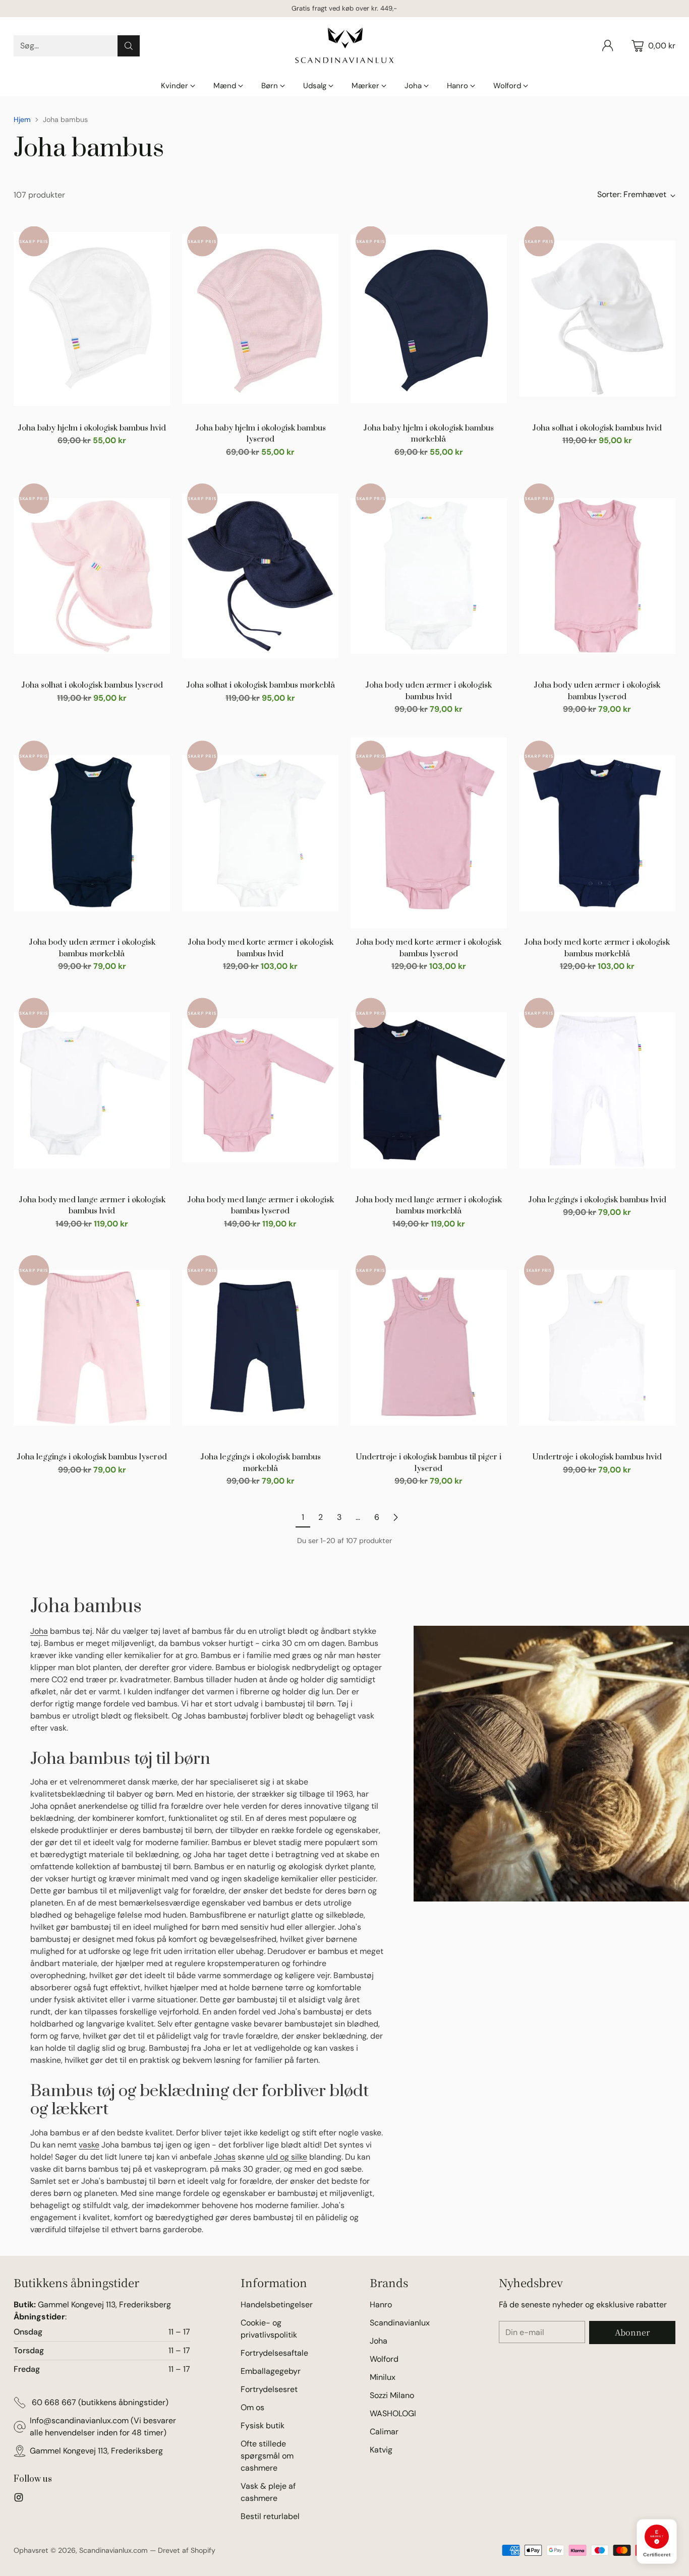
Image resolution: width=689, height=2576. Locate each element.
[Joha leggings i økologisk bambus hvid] (597, 1090)
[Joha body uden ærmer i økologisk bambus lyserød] (597, 576)
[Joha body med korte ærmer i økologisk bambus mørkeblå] (597, 833)
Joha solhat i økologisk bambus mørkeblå (261, 685)
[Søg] (129, 46)
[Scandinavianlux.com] (344, 46)
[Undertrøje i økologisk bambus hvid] (597, 1348)
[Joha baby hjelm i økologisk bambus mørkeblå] (429, 319)
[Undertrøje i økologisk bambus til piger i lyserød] (429, 1348)
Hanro (381, 2305)
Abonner (632, 2332)
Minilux (383, 2377)
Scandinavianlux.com (113, 2550)
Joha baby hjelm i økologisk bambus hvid (92, 428)
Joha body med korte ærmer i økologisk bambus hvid (261, 948)
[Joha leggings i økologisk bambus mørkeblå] (260, 1348)
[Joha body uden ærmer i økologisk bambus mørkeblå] (92, 833)
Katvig (381, 2450)
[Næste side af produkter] (395, 1517)
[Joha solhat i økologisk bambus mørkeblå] (260, 576)
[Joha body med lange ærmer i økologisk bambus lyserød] (260, 1090)
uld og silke (287, 2157)
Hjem (22, 119)
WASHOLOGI (393, 2413)
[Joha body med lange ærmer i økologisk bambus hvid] (92, 1090)
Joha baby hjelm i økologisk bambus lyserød (261, 434)
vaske (89, 2145)
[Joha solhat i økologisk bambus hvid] (597, 319)
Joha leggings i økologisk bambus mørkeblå (261, 1463)
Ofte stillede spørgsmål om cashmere (267, 2456)
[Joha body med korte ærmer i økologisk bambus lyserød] (429, 833)
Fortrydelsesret (269, 2389)
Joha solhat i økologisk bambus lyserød (92, 685)
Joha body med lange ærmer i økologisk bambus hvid (92, 1206)
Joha (39, 1631)
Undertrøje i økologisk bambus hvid (597, 1457)
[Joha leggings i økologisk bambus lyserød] (92, 1348)
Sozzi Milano (392, 2395)
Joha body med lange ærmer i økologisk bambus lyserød (261, 1206)
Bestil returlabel (270, 2516)
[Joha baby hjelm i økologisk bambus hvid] (92, 319)
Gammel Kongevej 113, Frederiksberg (96, 2451)
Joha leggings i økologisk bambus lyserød (92, 1457)
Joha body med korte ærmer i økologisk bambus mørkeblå (597, 948)
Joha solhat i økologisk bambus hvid (597, 428)
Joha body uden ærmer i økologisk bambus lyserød (597, 691)
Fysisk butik (263, 2426)
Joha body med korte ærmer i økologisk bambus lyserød (428, 948)
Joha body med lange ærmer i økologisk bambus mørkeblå (428, 1206)
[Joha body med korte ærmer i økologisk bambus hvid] (260, 833)
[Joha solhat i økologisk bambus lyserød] (92, 576)
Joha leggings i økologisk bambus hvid (597, 1200)
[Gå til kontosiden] (608, 46)
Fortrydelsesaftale (274, 2353)
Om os (252, 2407)
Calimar (384, 2432)
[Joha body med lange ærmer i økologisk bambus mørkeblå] (429, 1090)
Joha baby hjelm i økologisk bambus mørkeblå (428, 434)
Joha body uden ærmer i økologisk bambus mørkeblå (92, 948)
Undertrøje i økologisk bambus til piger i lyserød (428, 1463)
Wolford (384, 2359)
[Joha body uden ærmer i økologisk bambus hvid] (429, 576)
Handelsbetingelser (277, 2305)
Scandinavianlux (400, 2323)
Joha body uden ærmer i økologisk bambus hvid (428, 691)
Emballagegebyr (271, 2371)
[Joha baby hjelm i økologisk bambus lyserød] (260, 319)
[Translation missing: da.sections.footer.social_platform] (19, 2499)
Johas (225, 2157)
